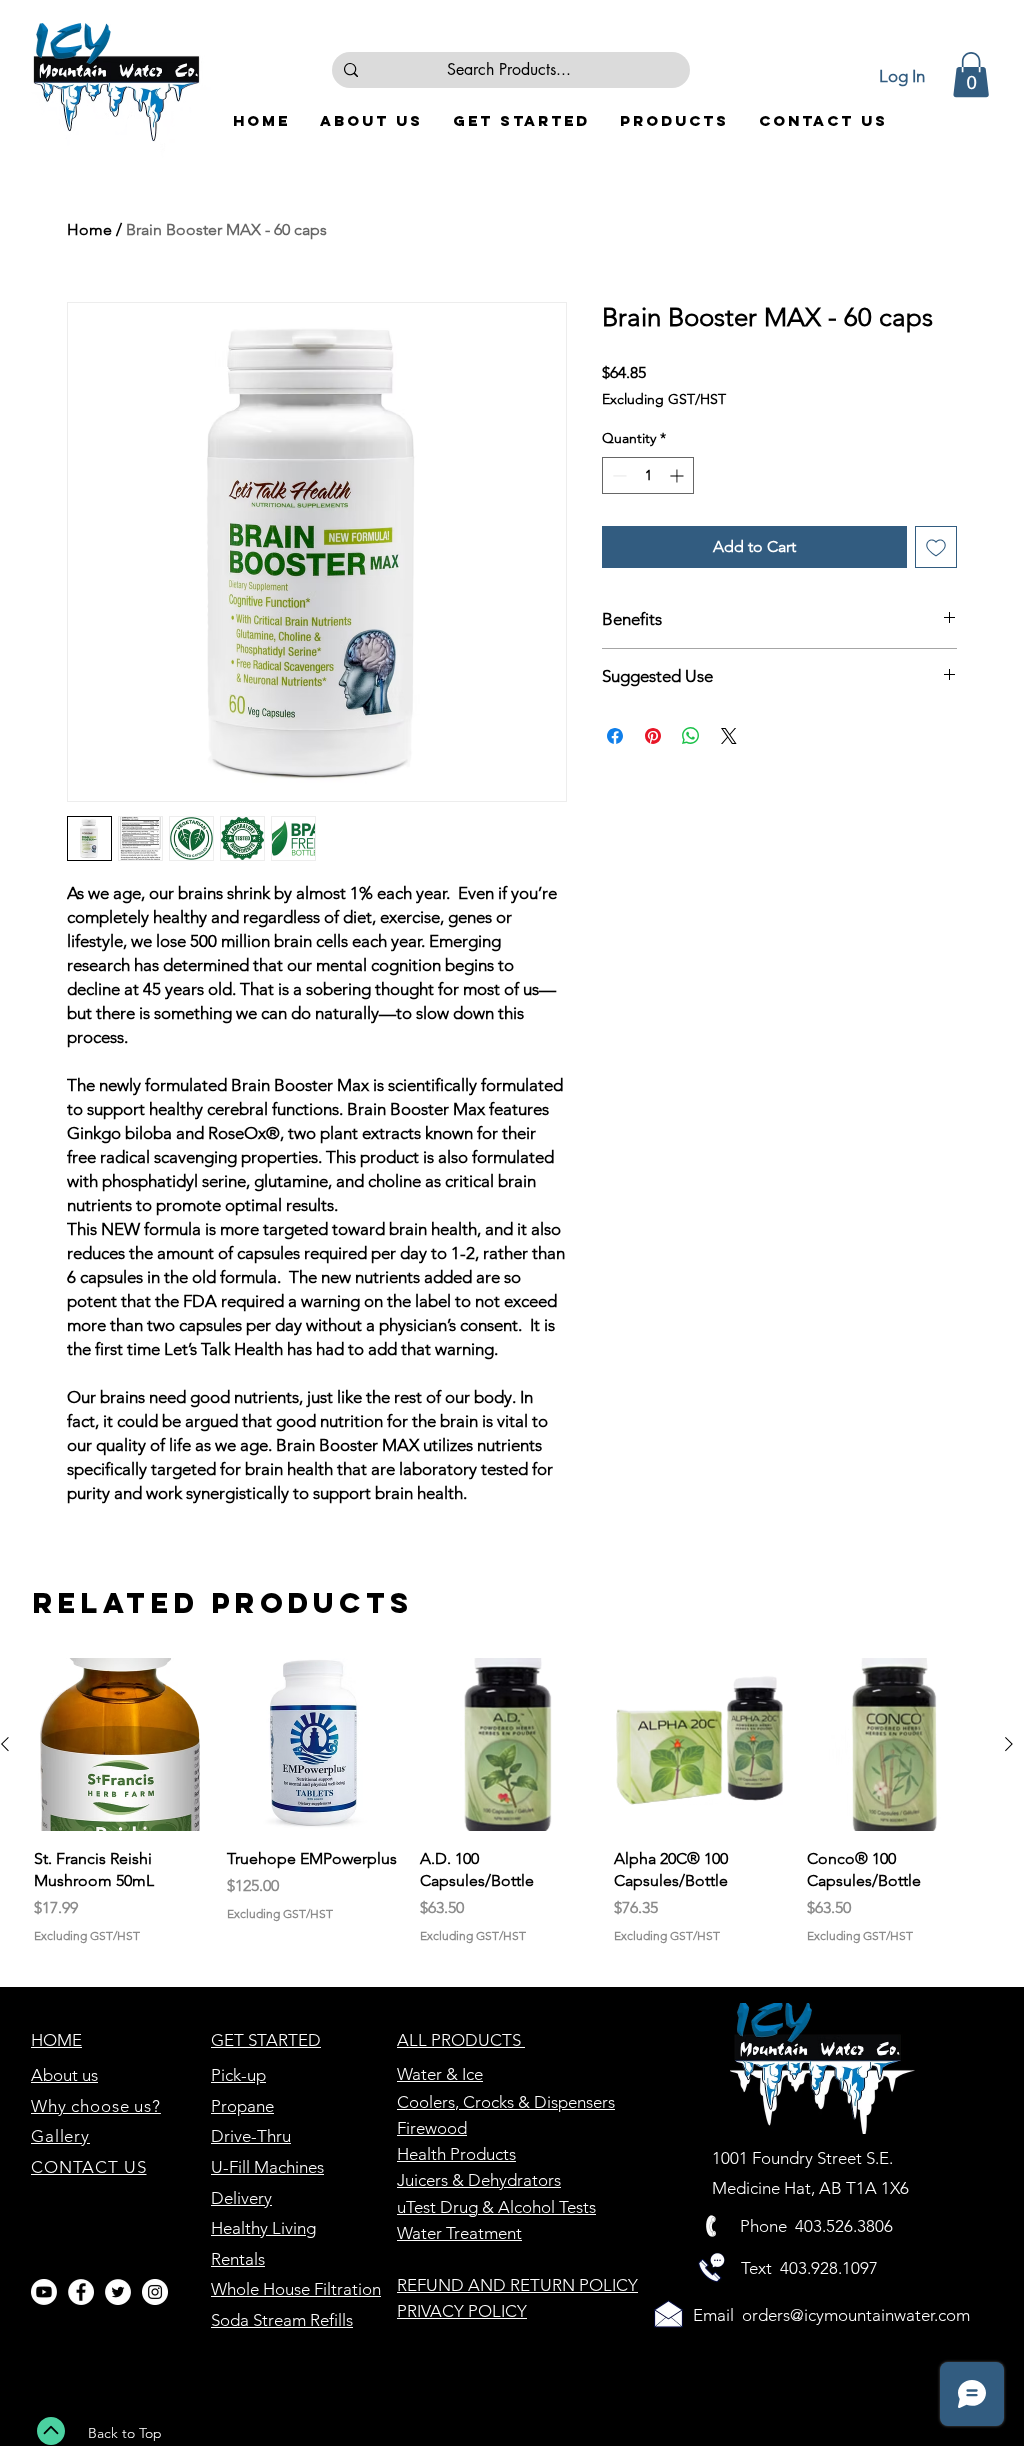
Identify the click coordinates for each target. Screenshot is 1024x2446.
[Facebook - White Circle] (81, 2292)
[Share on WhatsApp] (691, 736)
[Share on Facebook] (615, 736)
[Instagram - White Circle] (155, 2292)
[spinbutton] (648, 475)
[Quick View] (120, 1744)
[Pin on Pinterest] (653, 736)
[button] (971, 74)
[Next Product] (1009, 1744)
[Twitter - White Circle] (118, 2292)
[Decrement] (617, 475)
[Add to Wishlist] (936, 547)
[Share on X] (729, 736)
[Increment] (678, 475)
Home (89, 229)
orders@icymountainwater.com (856, 2315)
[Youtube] (44, 2292)
